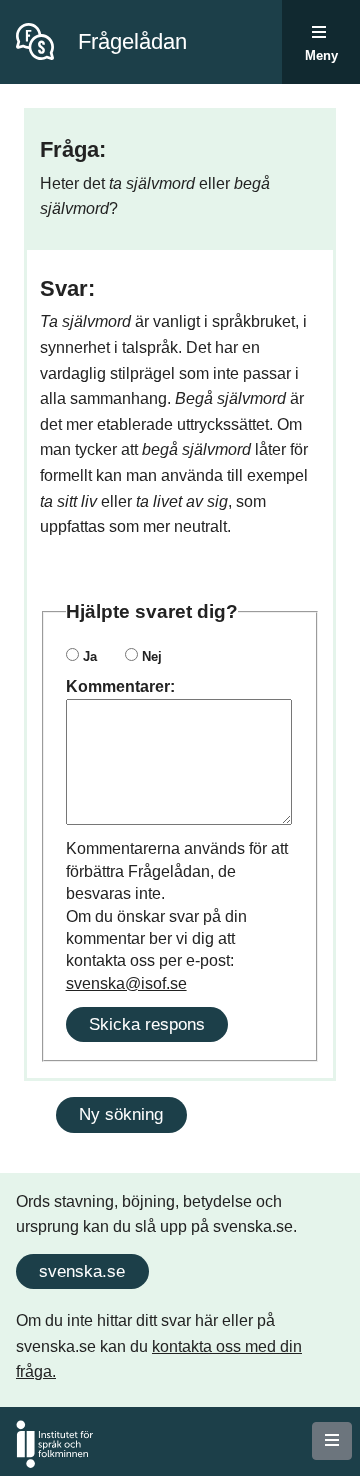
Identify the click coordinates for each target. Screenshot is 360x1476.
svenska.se (82, 1271)
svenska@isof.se (126, 983)
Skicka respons (147, 1024)
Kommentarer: (120, 686)
